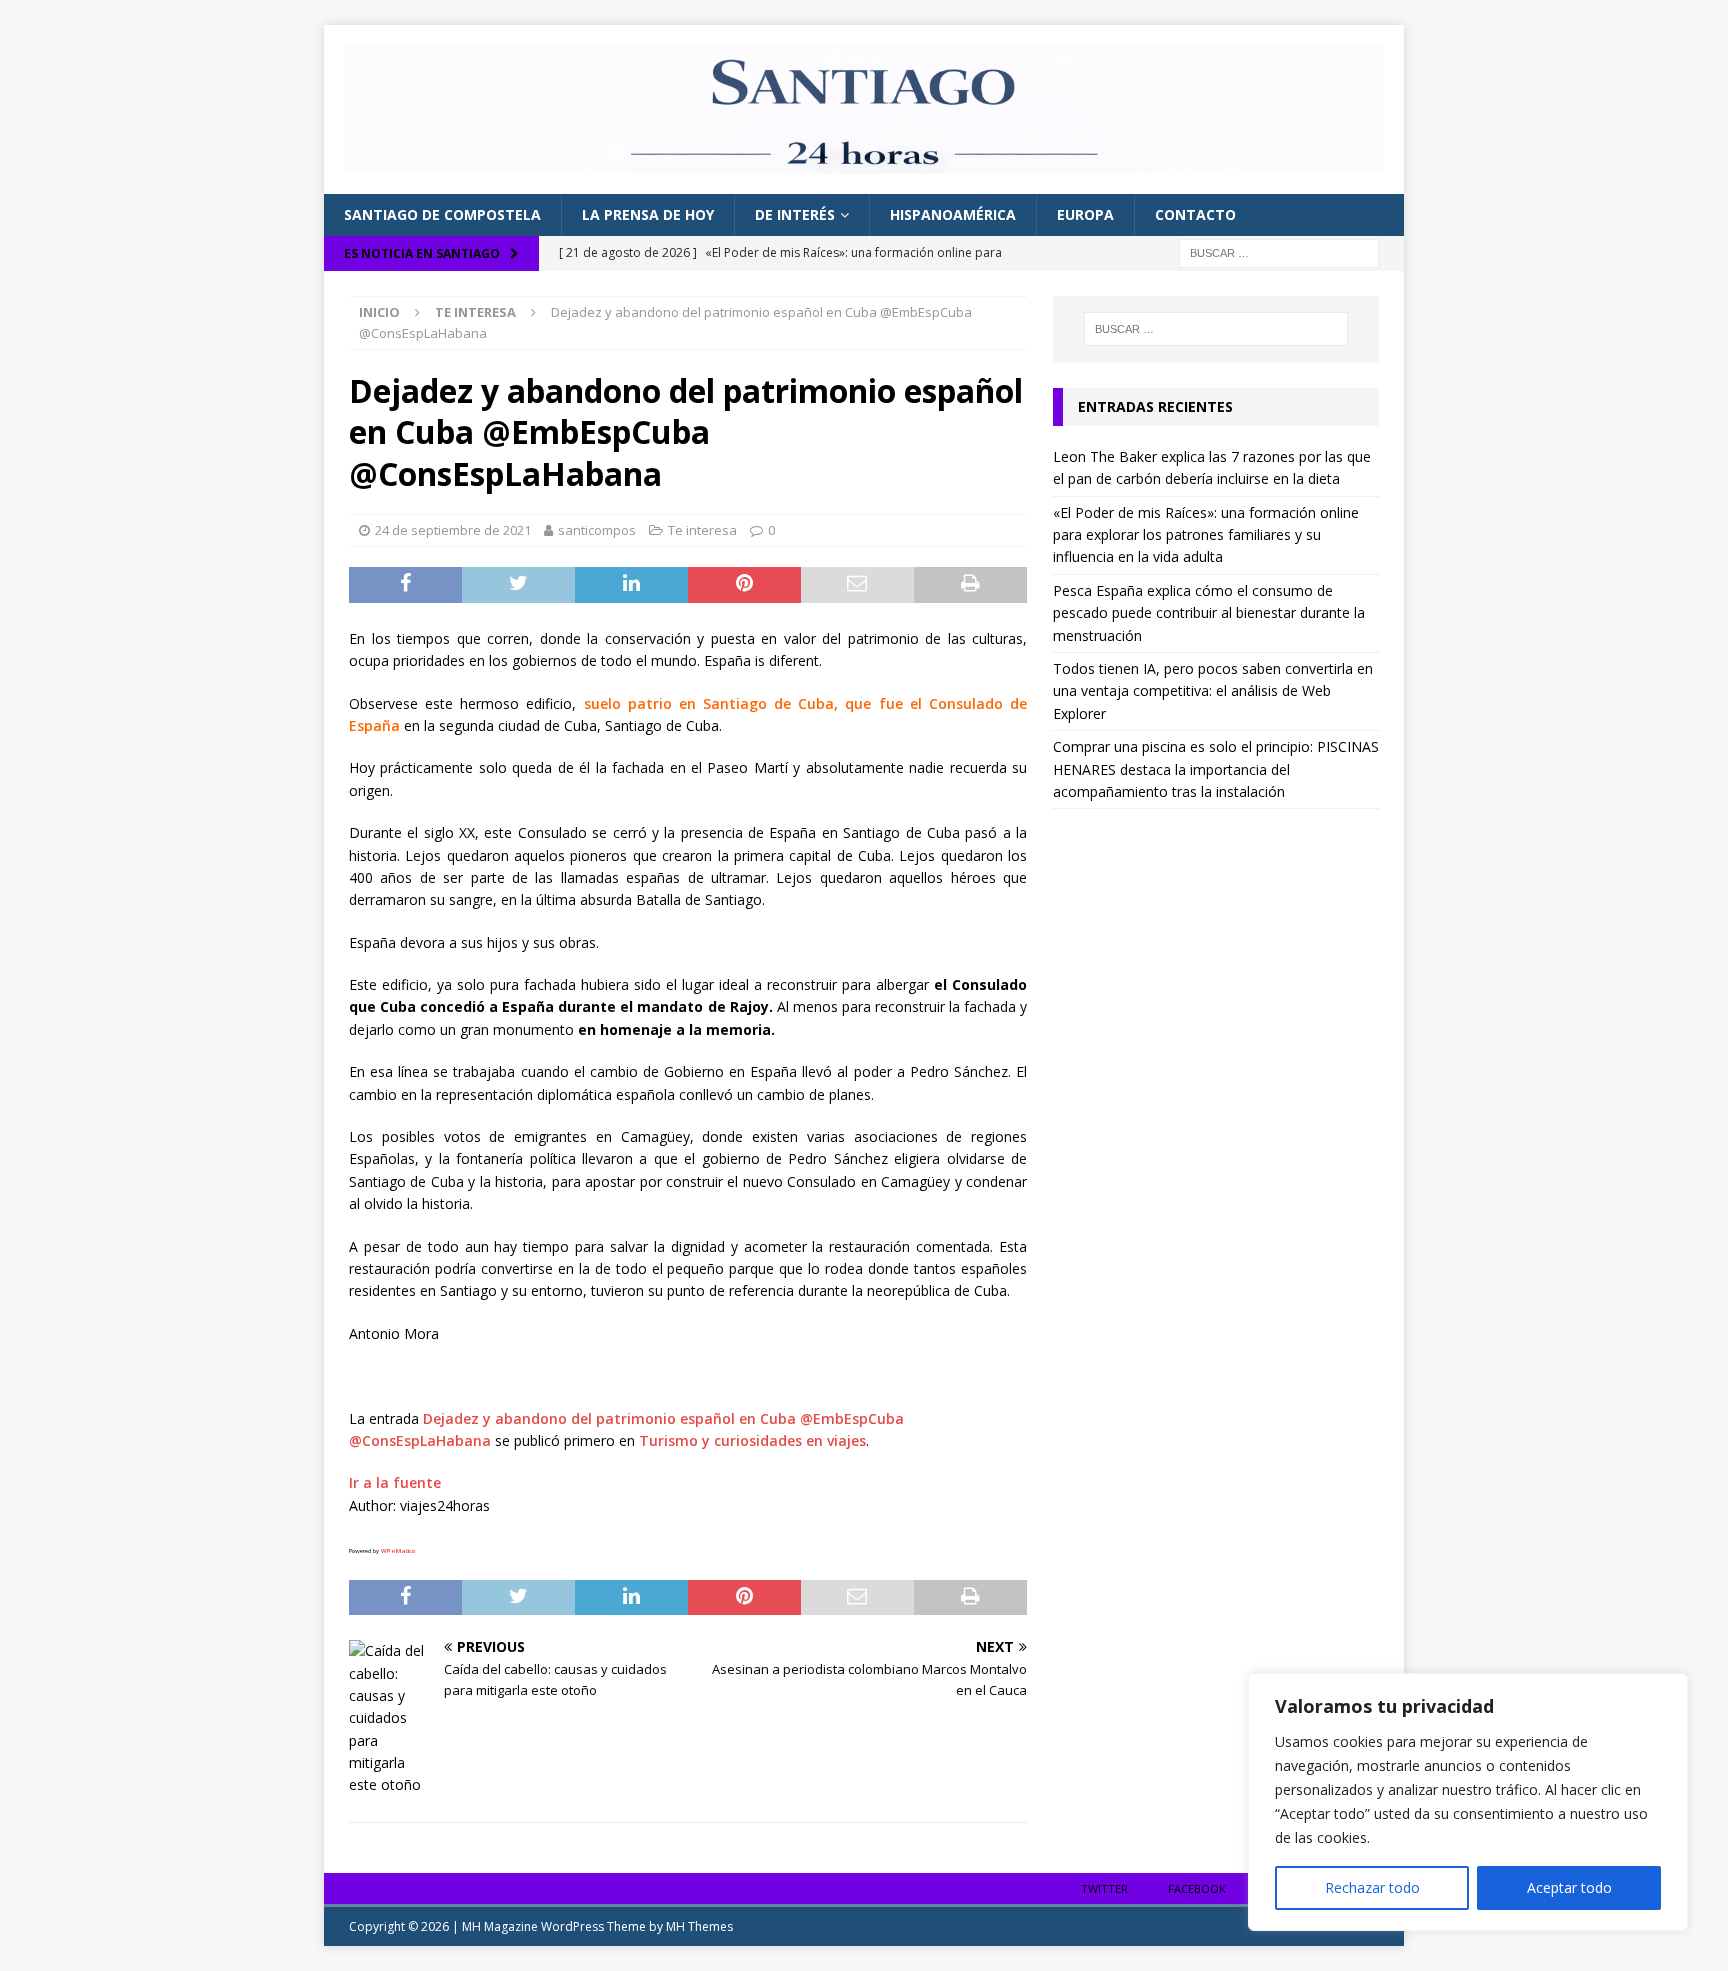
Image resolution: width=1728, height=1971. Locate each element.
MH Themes (699, 1926)
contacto (1195, 214)
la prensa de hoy (648, 214)
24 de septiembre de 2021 (453, 530)
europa (1085, 214)
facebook (1197, 1888)
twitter (1104, 1888)
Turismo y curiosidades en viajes (752, 1440)
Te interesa (702, 530)
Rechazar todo (1372, 1887)
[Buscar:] (1279, 251)
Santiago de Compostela (442, 214)
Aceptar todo (1569, 1887)
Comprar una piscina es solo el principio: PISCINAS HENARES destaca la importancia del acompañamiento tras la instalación (1216, 769)
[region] (1468, 1802)
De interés (795, 214)
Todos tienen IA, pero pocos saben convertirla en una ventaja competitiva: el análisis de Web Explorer (1213, 691)
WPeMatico (398, 1551)
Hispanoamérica (953, 214)
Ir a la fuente (395, 1482)
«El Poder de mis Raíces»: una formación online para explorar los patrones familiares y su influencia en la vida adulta (1206, 535)
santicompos (597, 530)
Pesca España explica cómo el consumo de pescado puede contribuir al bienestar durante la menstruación (1209, 613)
